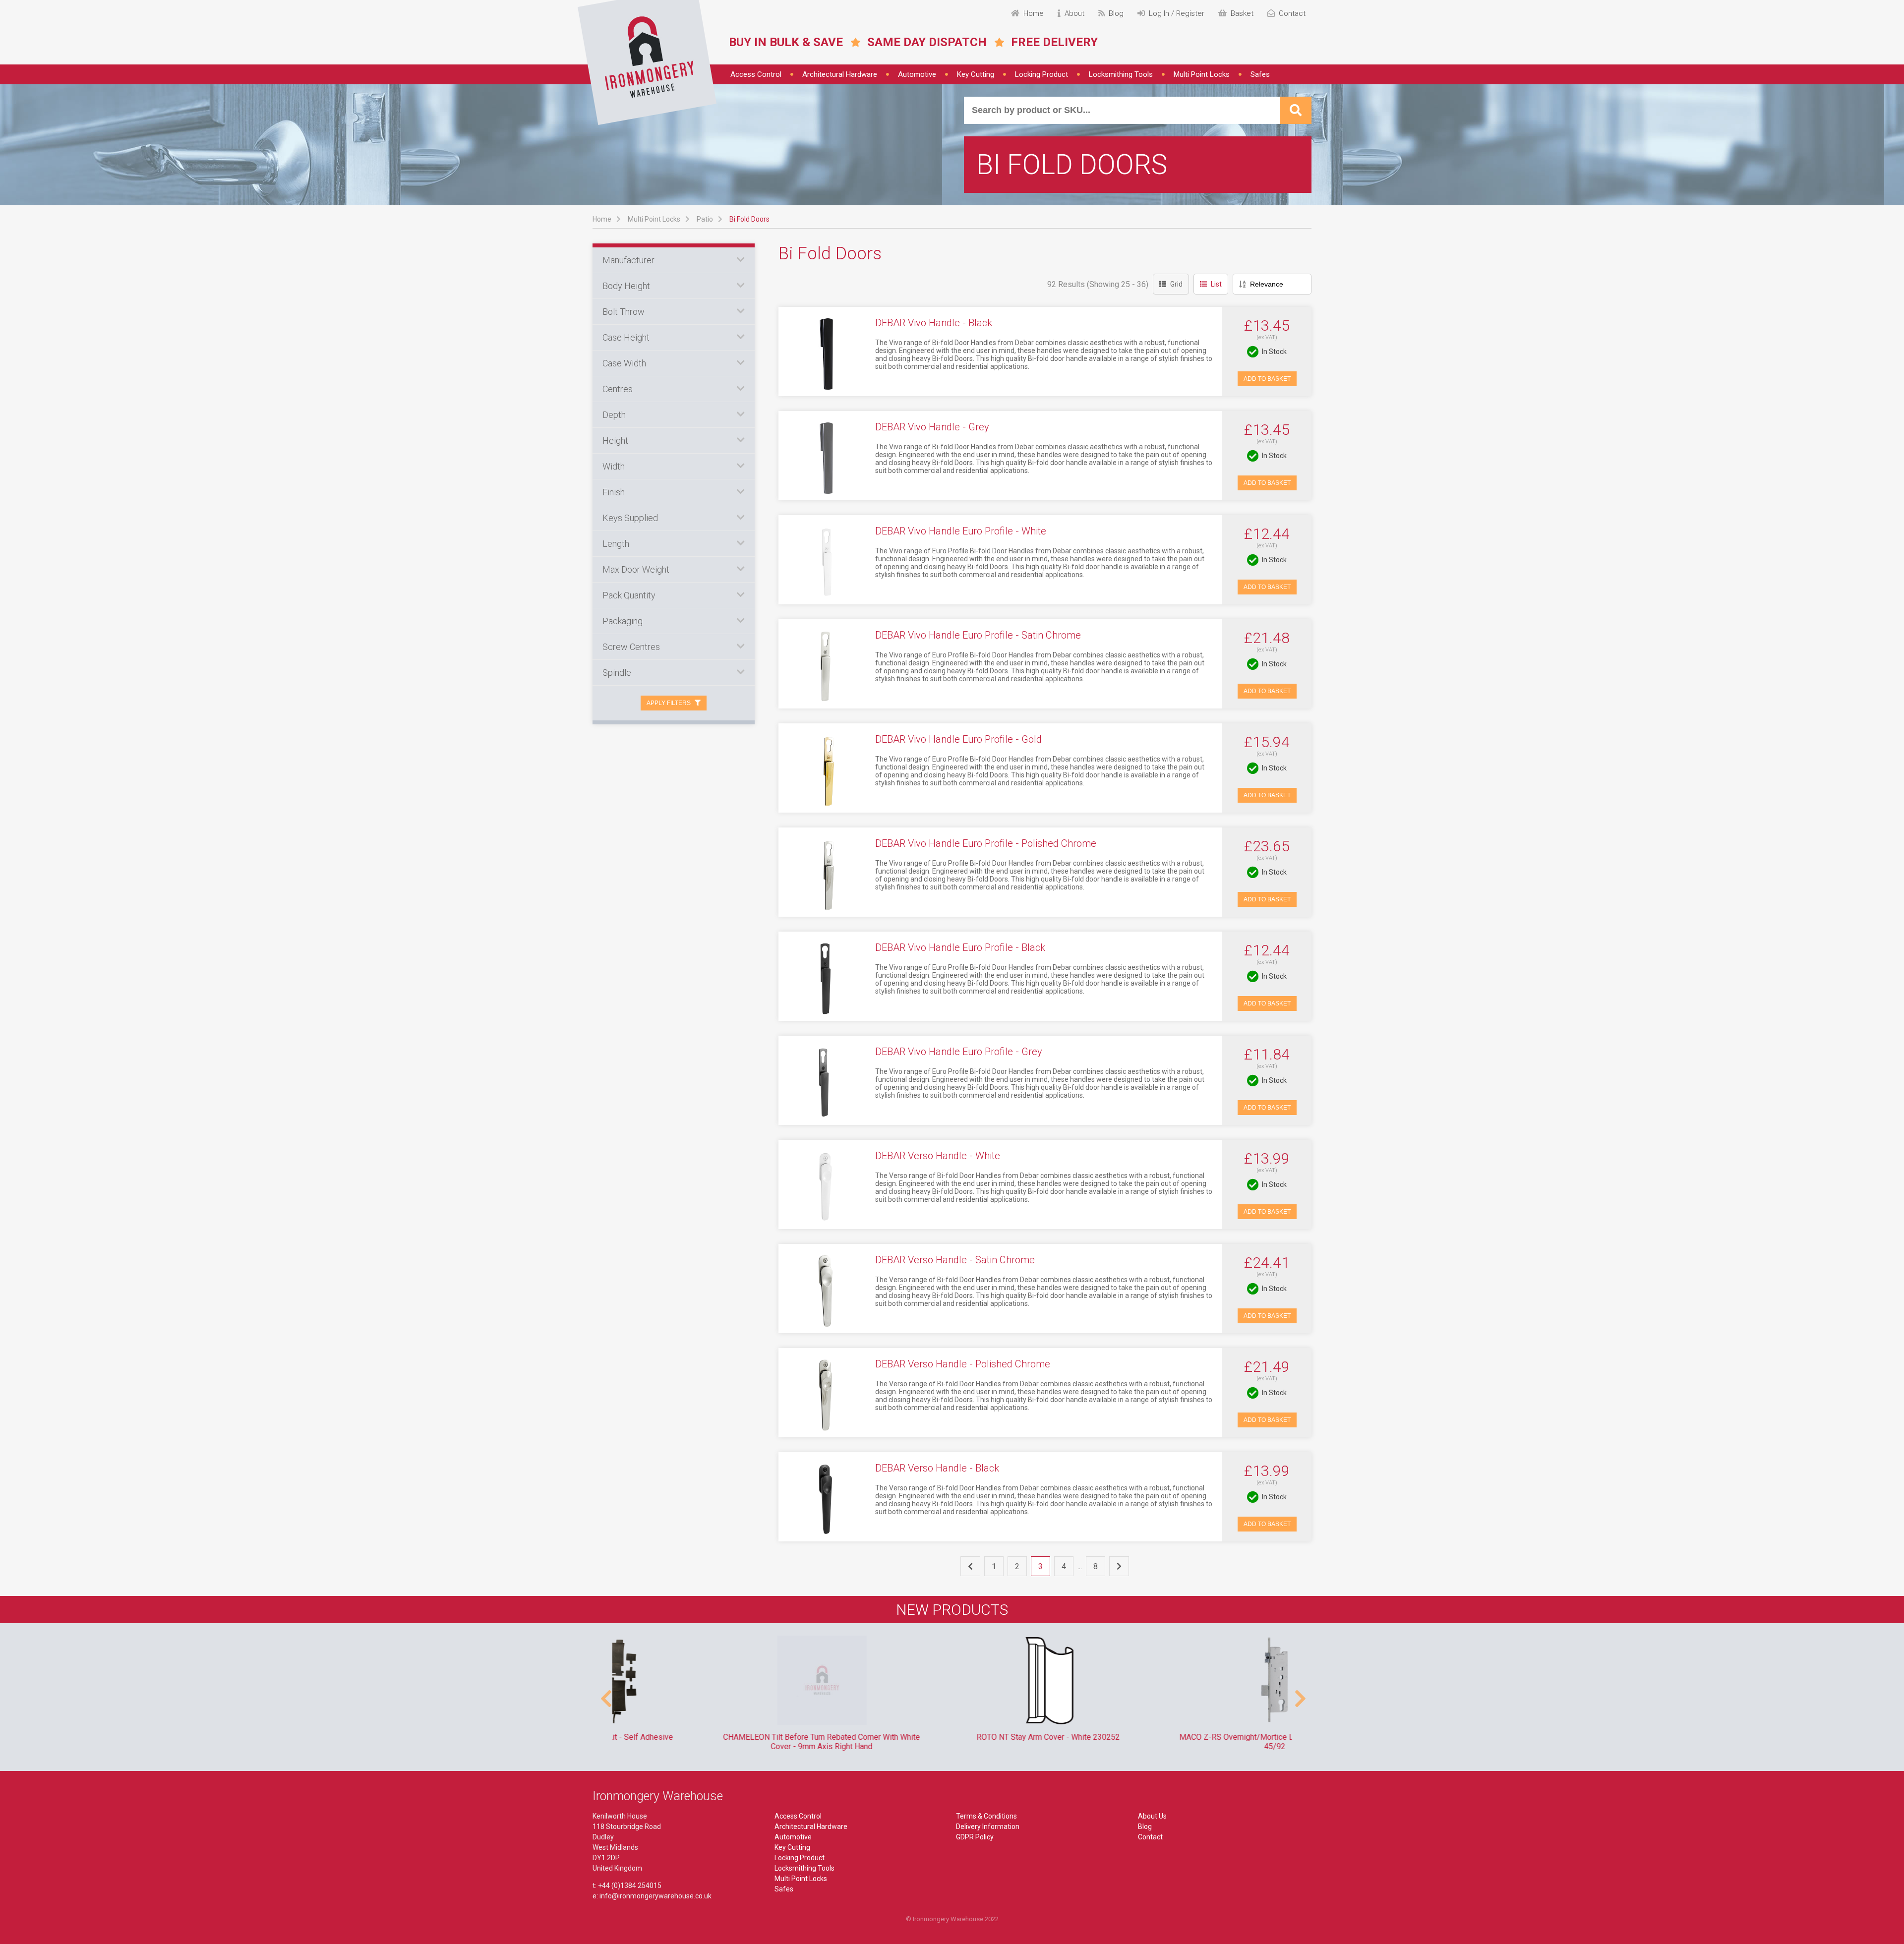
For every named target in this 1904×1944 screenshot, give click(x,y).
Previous (605, 1694)
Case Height (626, 337)
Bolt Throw (624, 312)
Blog (1145, 1826)
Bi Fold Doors (749, 219)
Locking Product (1041, 74)
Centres (618, 389)
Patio (705, 219)
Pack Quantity (629, 595)
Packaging (623, 621)
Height (615, 441)
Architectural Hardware (840, 74)
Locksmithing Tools (1121, 74)
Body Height (626, 286)
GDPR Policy (975, 1837)
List (1216, 284)
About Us (1152, 1816)
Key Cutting (976, 74)
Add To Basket (1267, 379)
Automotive (917, 74)
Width (614, 466)
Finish (614, 492)
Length (616, 544)
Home (602, 219)
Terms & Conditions (986, 1816)
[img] (647, 62)
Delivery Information (988, 1826)
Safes (1260, 74)
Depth (614, 415)
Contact (1150, 1837)
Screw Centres (631, 647)
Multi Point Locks (1202, 74)
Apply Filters (669, 703)
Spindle (617, 673)
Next (1299, 1694)
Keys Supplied (630, 518)
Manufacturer (628, 260)
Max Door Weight (636, 569)
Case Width (624, 363)
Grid (1176, 284)
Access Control (756, 74)
